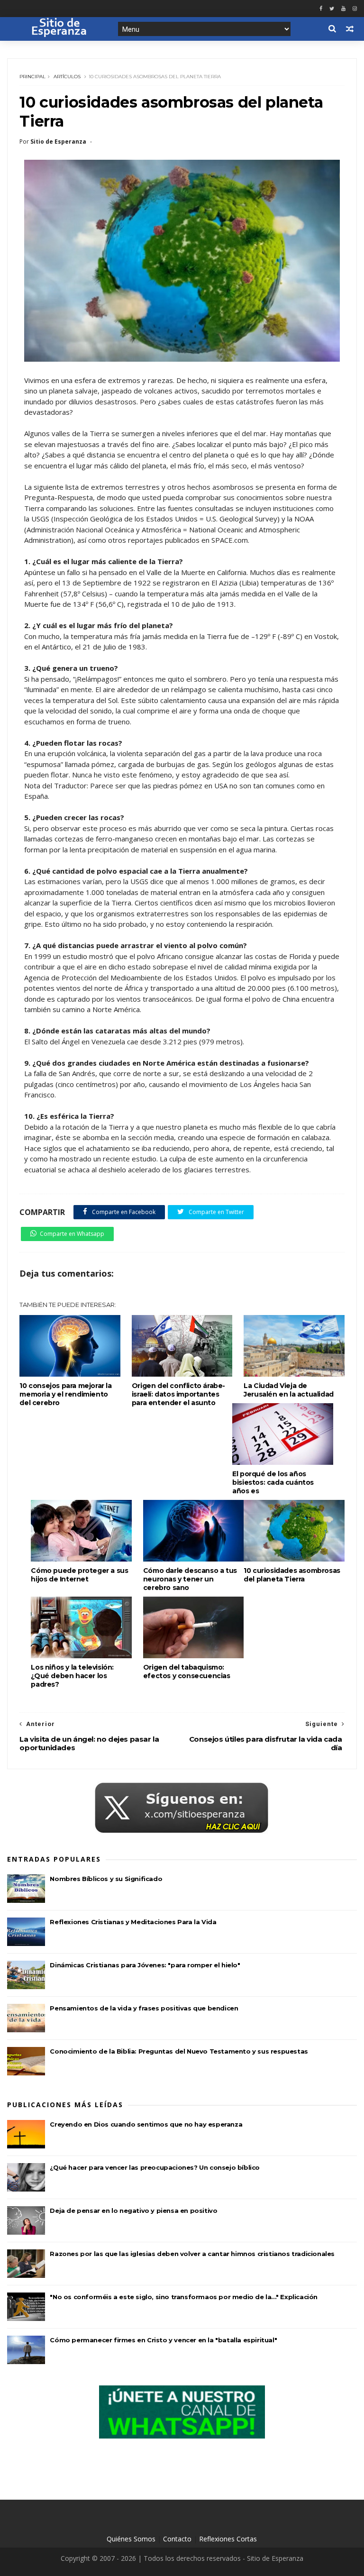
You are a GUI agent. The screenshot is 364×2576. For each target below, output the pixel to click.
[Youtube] (343, 9)
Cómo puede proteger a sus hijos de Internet (79, 1575)
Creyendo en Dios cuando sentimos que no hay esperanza (146, 2124)
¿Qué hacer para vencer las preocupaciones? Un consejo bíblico (155, 2167)
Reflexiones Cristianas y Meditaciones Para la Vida (133, 1922)
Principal (32, 77)
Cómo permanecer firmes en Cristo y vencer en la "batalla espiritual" (163, 2340)
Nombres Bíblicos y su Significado (106, 1879)
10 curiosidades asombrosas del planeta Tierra (292, 1575)
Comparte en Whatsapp (72, 1234)
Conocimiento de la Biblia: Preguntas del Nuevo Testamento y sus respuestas (179, 2051)
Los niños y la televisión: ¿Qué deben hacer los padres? (72, 1676)
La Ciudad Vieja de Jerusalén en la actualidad (289, 1390)
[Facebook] (321, 9)
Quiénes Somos (131, 2539)
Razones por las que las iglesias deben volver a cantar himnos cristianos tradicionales (192, 2254)
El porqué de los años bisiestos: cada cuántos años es (273, 1482)
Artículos (67, 77)
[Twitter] (332, 9)
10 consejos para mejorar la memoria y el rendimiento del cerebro (65, 1394)
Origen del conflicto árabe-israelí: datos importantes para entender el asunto (178, 1394)
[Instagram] (355, 9)
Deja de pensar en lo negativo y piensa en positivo (133, 2211)
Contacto (177, 2539)
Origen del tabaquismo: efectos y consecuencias (187, 1672)
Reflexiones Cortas (228, 2539)
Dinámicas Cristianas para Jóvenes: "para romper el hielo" (145, 1965)
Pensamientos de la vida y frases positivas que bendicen (144, 2008)
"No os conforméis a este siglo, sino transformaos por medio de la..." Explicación (184, 2297)
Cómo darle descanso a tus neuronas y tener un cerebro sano (190, 1579)
